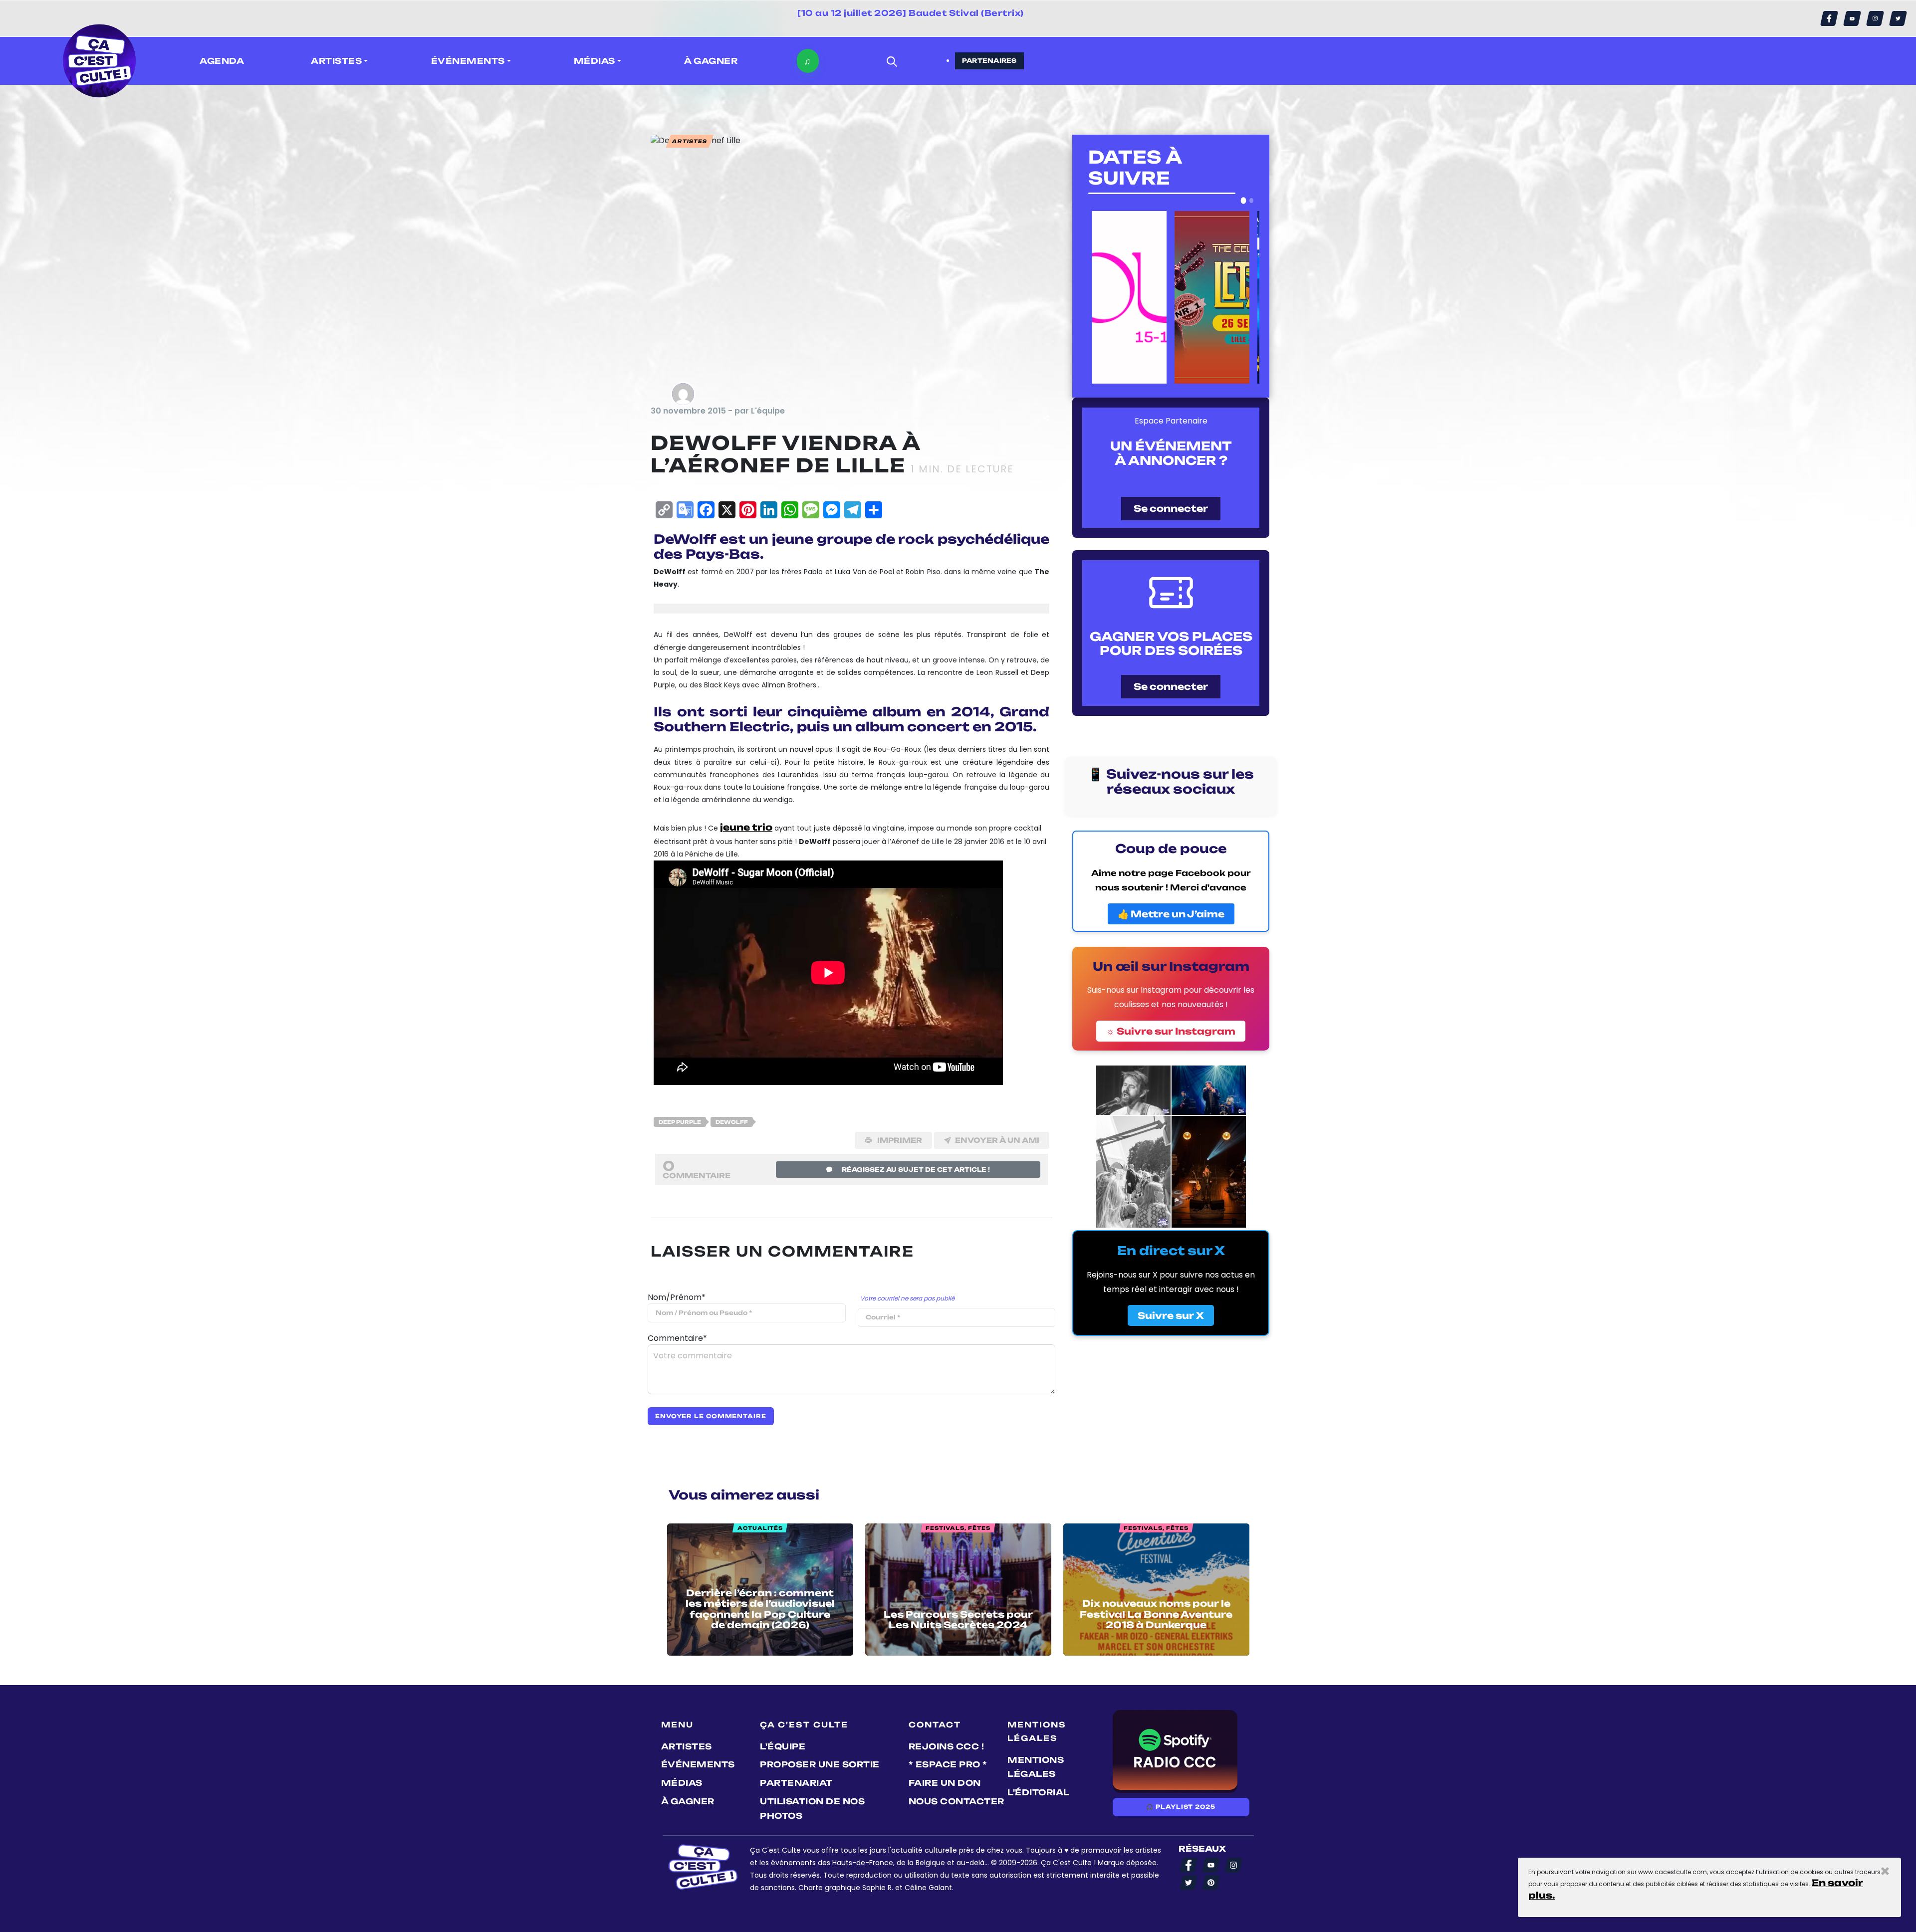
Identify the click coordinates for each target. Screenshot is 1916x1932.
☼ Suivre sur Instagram (1171, 1031)
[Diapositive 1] (1244, 201)
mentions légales (1036, 1767)
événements (698, 1764)
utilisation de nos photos (812, 1809)
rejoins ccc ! (947, 1746)
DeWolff (732, 1122)
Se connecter (1171, 508)
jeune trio (746, 827)
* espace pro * (948, 1764)
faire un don (945, 1783)
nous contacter (957, 1801)
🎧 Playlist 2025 (1181, 1807)
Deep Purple (680, 1122)
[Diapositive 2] (1251, 201)
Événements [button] (468, 61)
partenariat (796, 1783)
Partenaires (989, 61)
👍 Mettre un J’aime (1171, 914)
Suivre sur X (1171, 1315)
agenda (222, 61)
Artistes (687, 1746)
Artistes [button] (336, 61)
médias (682, 1783)
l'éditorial (1039, 1792)
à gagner (711, 61)
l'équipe (783, 1746)
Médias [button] (595, 61)
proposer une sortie (820, 1764)
